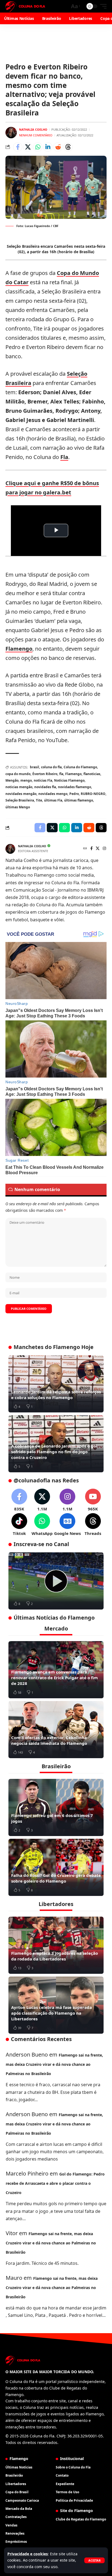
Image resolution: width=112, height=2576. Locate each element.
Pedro (74, 794)
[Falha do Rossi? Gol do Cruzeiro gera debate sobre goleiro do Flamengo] (56, 1867)
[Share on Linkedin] (48, 147)
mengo (26, 780)
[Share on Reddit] (58, 147)
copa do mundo (18, 774)
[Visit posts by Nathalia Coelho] (11, 133)
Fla (64, 457)
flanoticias (92, 774)
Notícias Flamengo (69, 780)
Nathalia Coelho (33, 129)
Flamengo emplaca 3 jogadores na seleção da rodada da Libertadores (55, 1956)
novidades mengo (53, 794)
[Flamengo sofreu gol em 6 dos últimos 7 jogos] (56, 1807)
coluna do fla (51, 767)
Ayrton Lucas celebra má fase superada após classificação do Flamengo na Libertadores (52, 2013)
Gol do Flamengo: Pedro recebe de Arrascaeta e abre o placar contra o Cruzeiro (55, 2183)
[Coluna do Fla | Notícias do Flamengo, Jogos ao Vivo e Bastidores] (25, 6)
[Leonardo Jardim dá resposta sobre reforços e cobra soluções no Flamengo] (56, 1384)
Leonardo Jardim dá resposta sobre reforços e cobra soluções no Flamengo (56, 1395)
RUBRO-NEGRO (93, 794)
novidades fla (45, 787)
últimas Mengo (18, 807)
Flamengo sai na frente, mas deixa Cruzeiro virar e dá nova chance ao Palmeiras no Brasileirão (54, 2064)
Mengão (12, 780)
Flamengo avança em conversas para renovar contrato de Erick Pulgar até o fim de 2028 (55, 1678)
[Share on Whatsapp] (38, 147)
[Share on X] (28, 147)
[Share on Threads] (68, 147)
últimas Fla (53, 800)
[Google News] (67, 1525)
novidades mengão (21, 794)
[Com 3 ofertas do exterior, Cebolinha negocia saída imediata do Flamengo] (56, 1730)
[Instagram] (104, 849)
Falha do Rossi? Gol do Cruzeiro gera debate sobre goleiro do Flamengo (56, 1878)
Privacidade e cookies (28, 2554)
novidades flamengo (74, 787)
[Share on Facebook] (18, 147)
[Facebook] (91, 849)
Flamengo (19, 649)
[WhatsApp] (42, 1525)
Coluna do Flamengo (80, 767)
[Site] (85, 849)
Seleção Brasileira (20, 800)
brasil (35, 767)
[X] (98, 849)
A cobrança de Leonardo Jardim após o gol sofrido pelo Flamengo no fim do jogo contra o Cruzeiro (54, 1452)
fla (61, 774)
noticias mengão (19, 787)
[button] (94, 2560)
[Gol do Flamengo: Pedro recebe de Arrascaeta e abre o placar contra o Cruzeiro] (56, 1581)
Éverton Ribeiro (45, 774)
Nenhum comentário (36, 135)
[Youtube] (93, 1500)
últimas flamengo (79, 800)
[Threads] (93, 1525)
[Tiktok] (19, 1525)
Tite (39, 800)
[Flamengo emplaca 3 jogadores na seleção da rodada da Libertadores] (56, 1945)
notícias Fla (43, 780)
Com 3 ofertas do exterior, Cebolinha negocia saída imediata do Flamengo (49, 1740)
